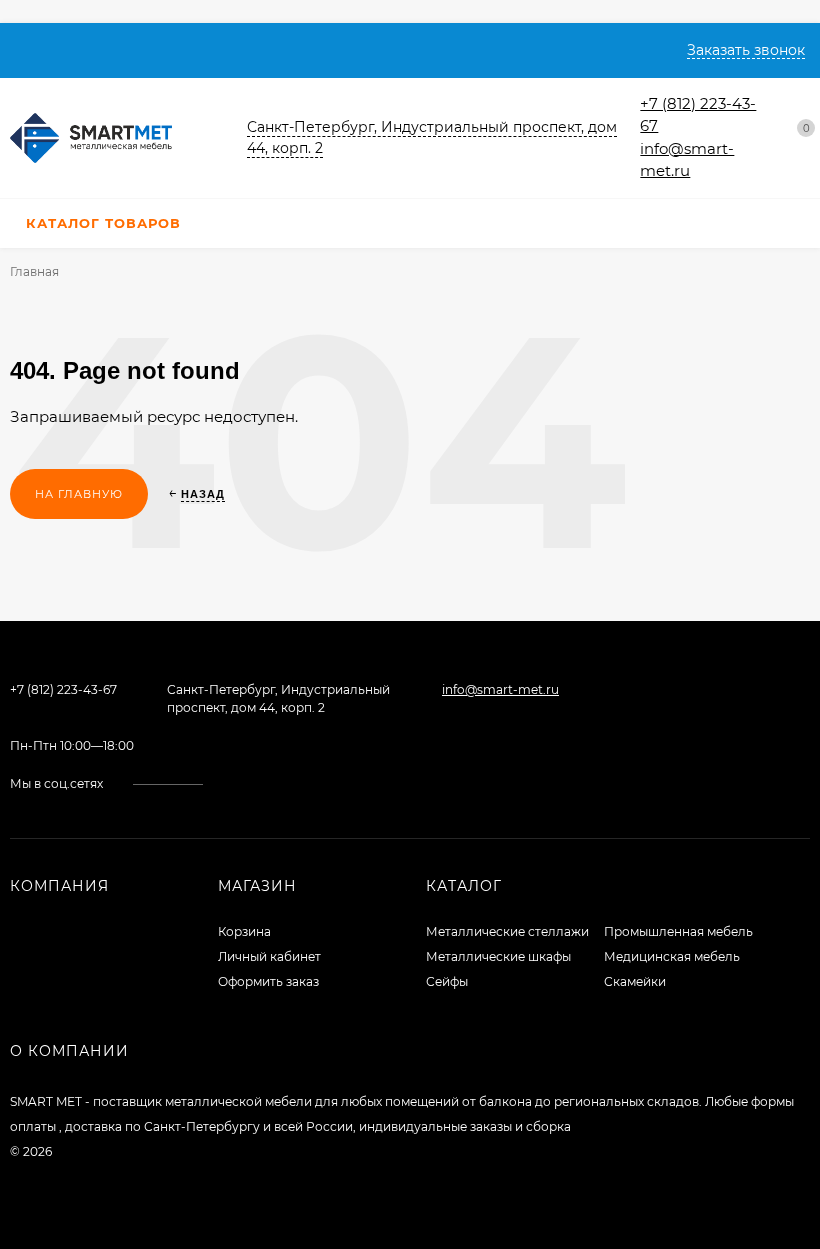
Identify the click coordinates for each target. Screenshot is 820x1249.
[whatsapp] (251, 783)
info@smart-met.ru (500, 689)
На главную (79, 494)
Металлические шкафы (498, 956)
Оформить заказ (268, 981)
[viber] (289, 783)
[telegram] (270, 783)
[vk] (232, 783)
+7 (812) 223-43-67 (63, 689)
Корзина (244, 931)
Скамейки (635, 981)
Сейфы (447, 981)
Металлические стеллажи (507, 931)
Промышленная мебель (678, 931)
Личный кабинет (269, 956)
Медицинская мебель (672, 956)
